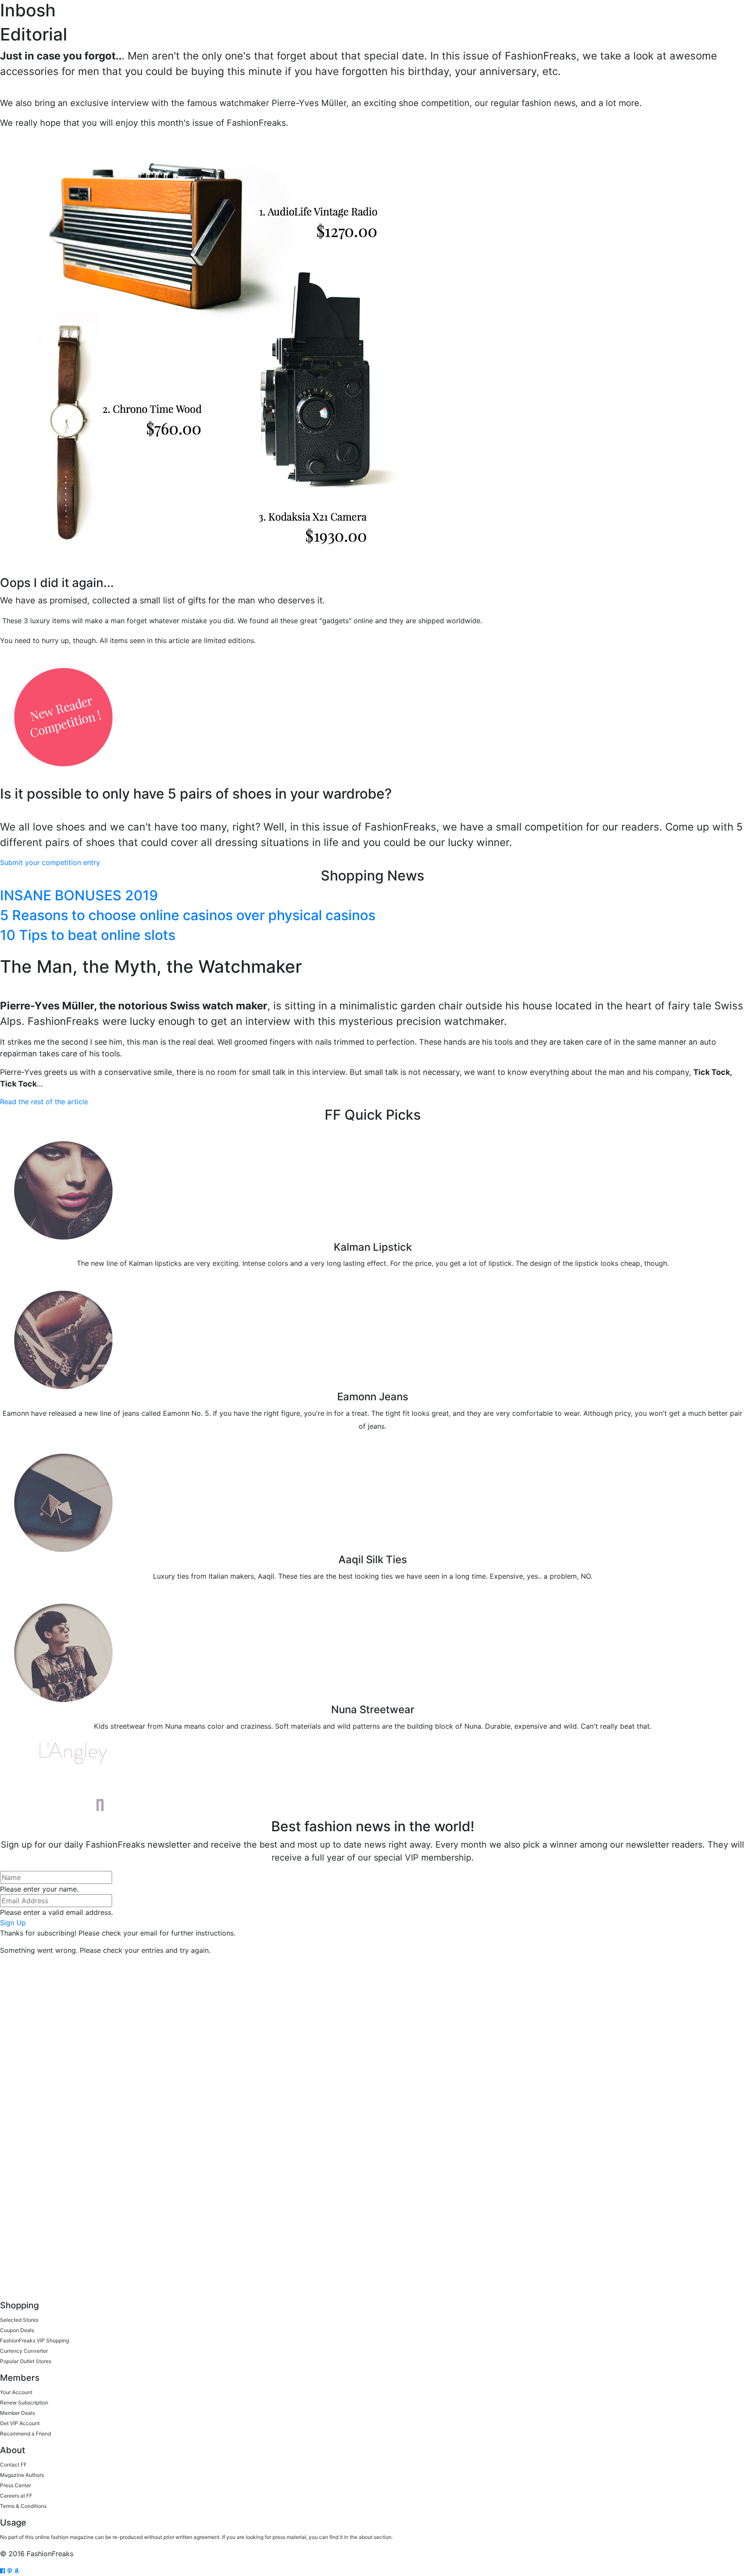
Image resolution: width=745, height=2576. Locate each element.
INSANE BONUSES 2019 (79, 895)
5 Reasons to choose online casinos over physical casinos (188, 915)
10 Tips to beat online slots (88, 935)
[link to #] (4, 2571)
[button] (50, 862)
